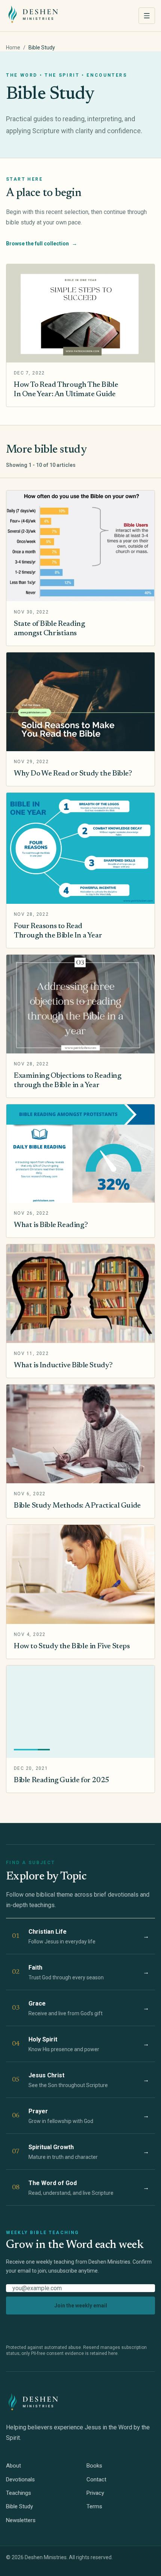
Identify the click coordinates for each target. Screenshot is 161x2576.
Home (13, 48)
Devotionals (20, 2479)
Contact (96, 2479)
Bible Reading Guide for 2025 (62, 1780)
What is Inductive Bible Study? (63, 1365)
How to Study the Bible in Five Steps (72, 1646)
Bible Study (19, 2506)
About (13, 2466)
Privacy (95, 2493)
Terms (94, 2506)
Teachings (19, 2493)
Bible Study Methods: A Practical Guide (77, 1506)
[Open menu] (147, 16)
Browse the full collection (42, 244)
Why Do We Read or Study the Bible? (73, 774)
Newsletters (21, 2520)
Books (94, 2466)
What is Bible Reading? (51, 1225)
